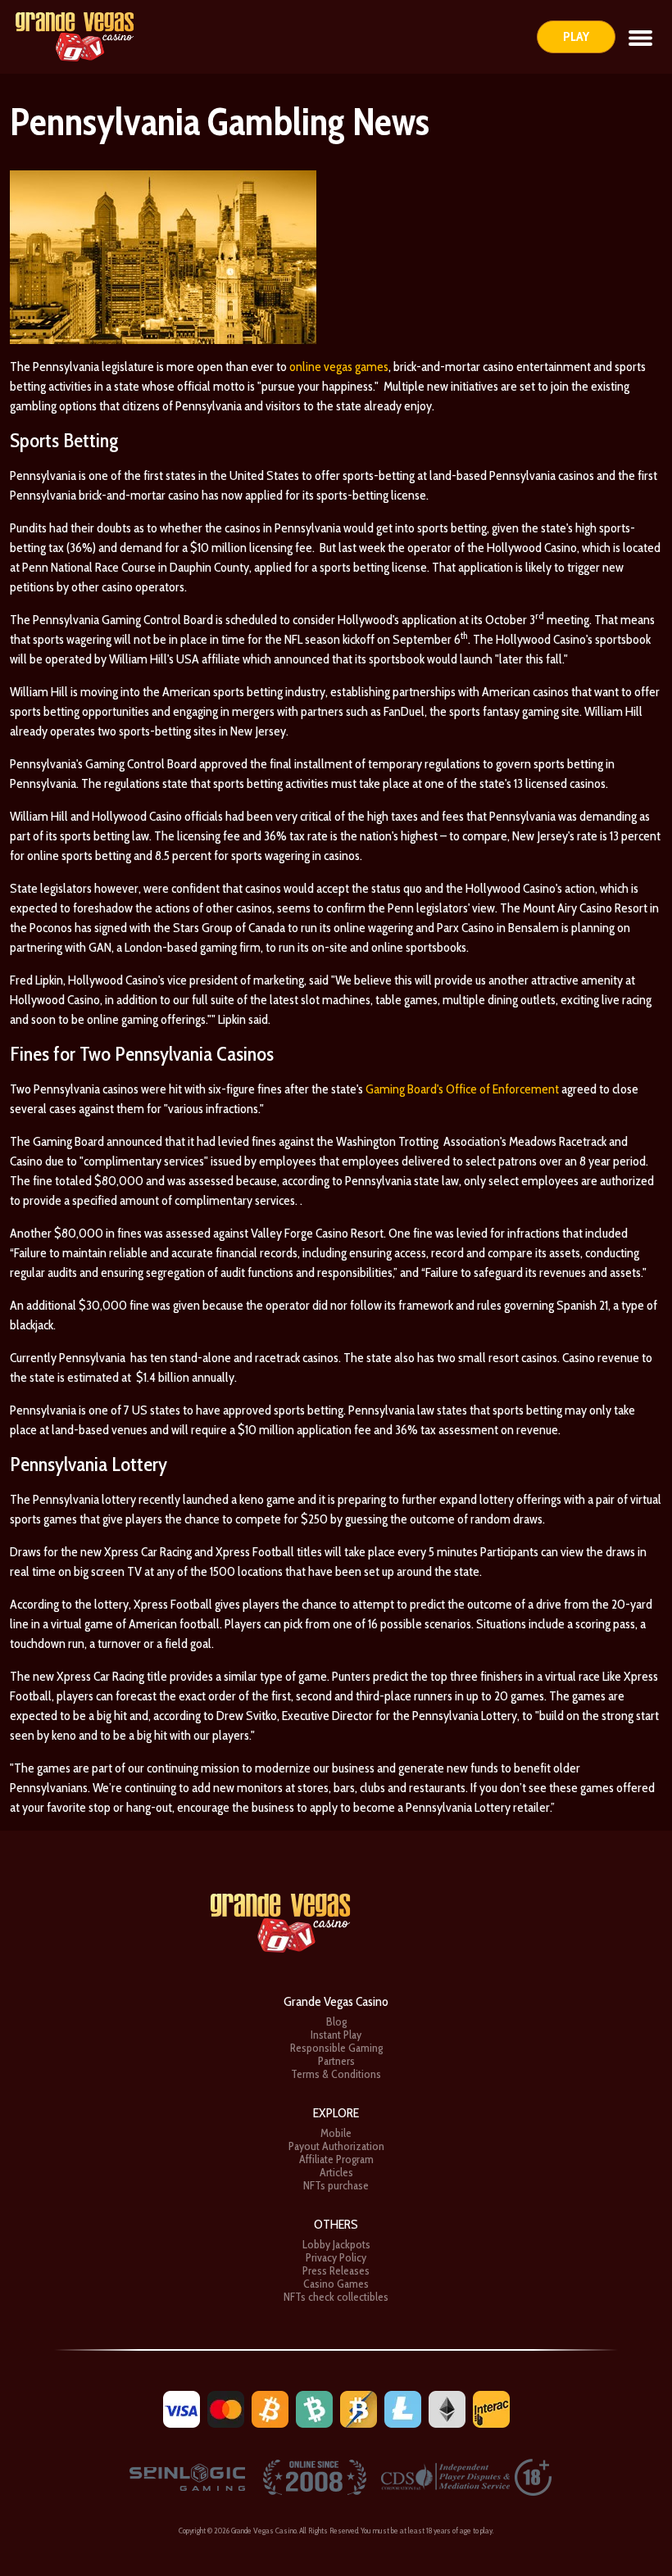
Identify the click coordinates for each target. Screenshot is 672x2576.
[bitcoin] (270, 2408)
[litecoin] (403, 2408)
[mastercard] (226, 2408)
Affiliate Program (336, 2159)
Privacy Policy (336, 2257)
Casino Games (336, 2284)
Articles (336, 2172)
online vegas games (339, 367)
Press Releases (336, 2270)
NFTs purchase (336, 2185)
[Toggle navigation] (640, 37)
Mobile (336, 2133)
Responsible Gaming (336, 2048)
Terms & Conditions (336, 2074)
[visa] (182, 2408)
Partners (336, 2061)
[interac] (491, 2408)
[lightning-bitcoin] (359, 2408)
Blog (336, 2021)
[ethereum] (447, 2408)
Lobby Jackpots (336, 2244)
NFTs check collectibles (336, 2297)
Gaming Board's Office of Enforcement (462, 1089)
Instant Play (336, 2035)
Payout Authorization (336, 2146)
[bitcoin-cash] (314, 2408)
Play (576, 36)
